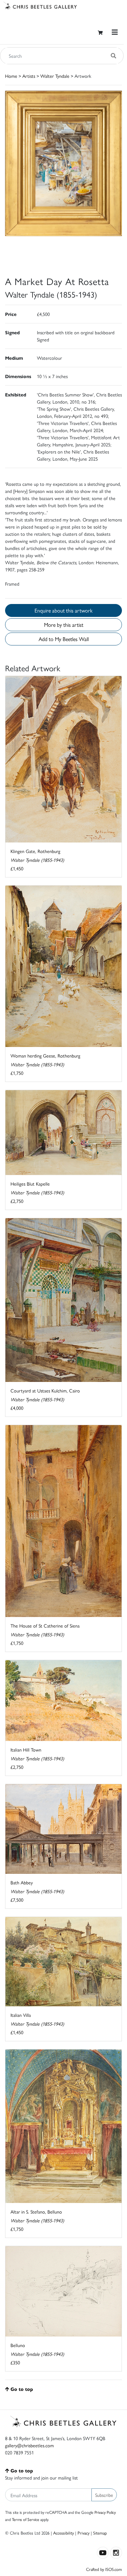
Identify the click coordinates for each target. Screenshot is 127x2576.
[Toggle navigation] (115, 32)
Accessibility (63, 2533)
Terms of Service (26, 2519)
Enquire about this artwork (63, 610)
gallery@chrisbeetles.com (29, 2445)
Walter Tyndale (55, 76)
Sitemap (100, 2533)
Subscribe (104, 2495)
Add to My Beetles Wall (64, 639)
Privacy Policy (105, 2512)
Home (11, 76)
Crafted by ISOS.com (104, 2569)
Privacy (83, 2533)
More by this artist (64, 625)
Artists (29, 76)
